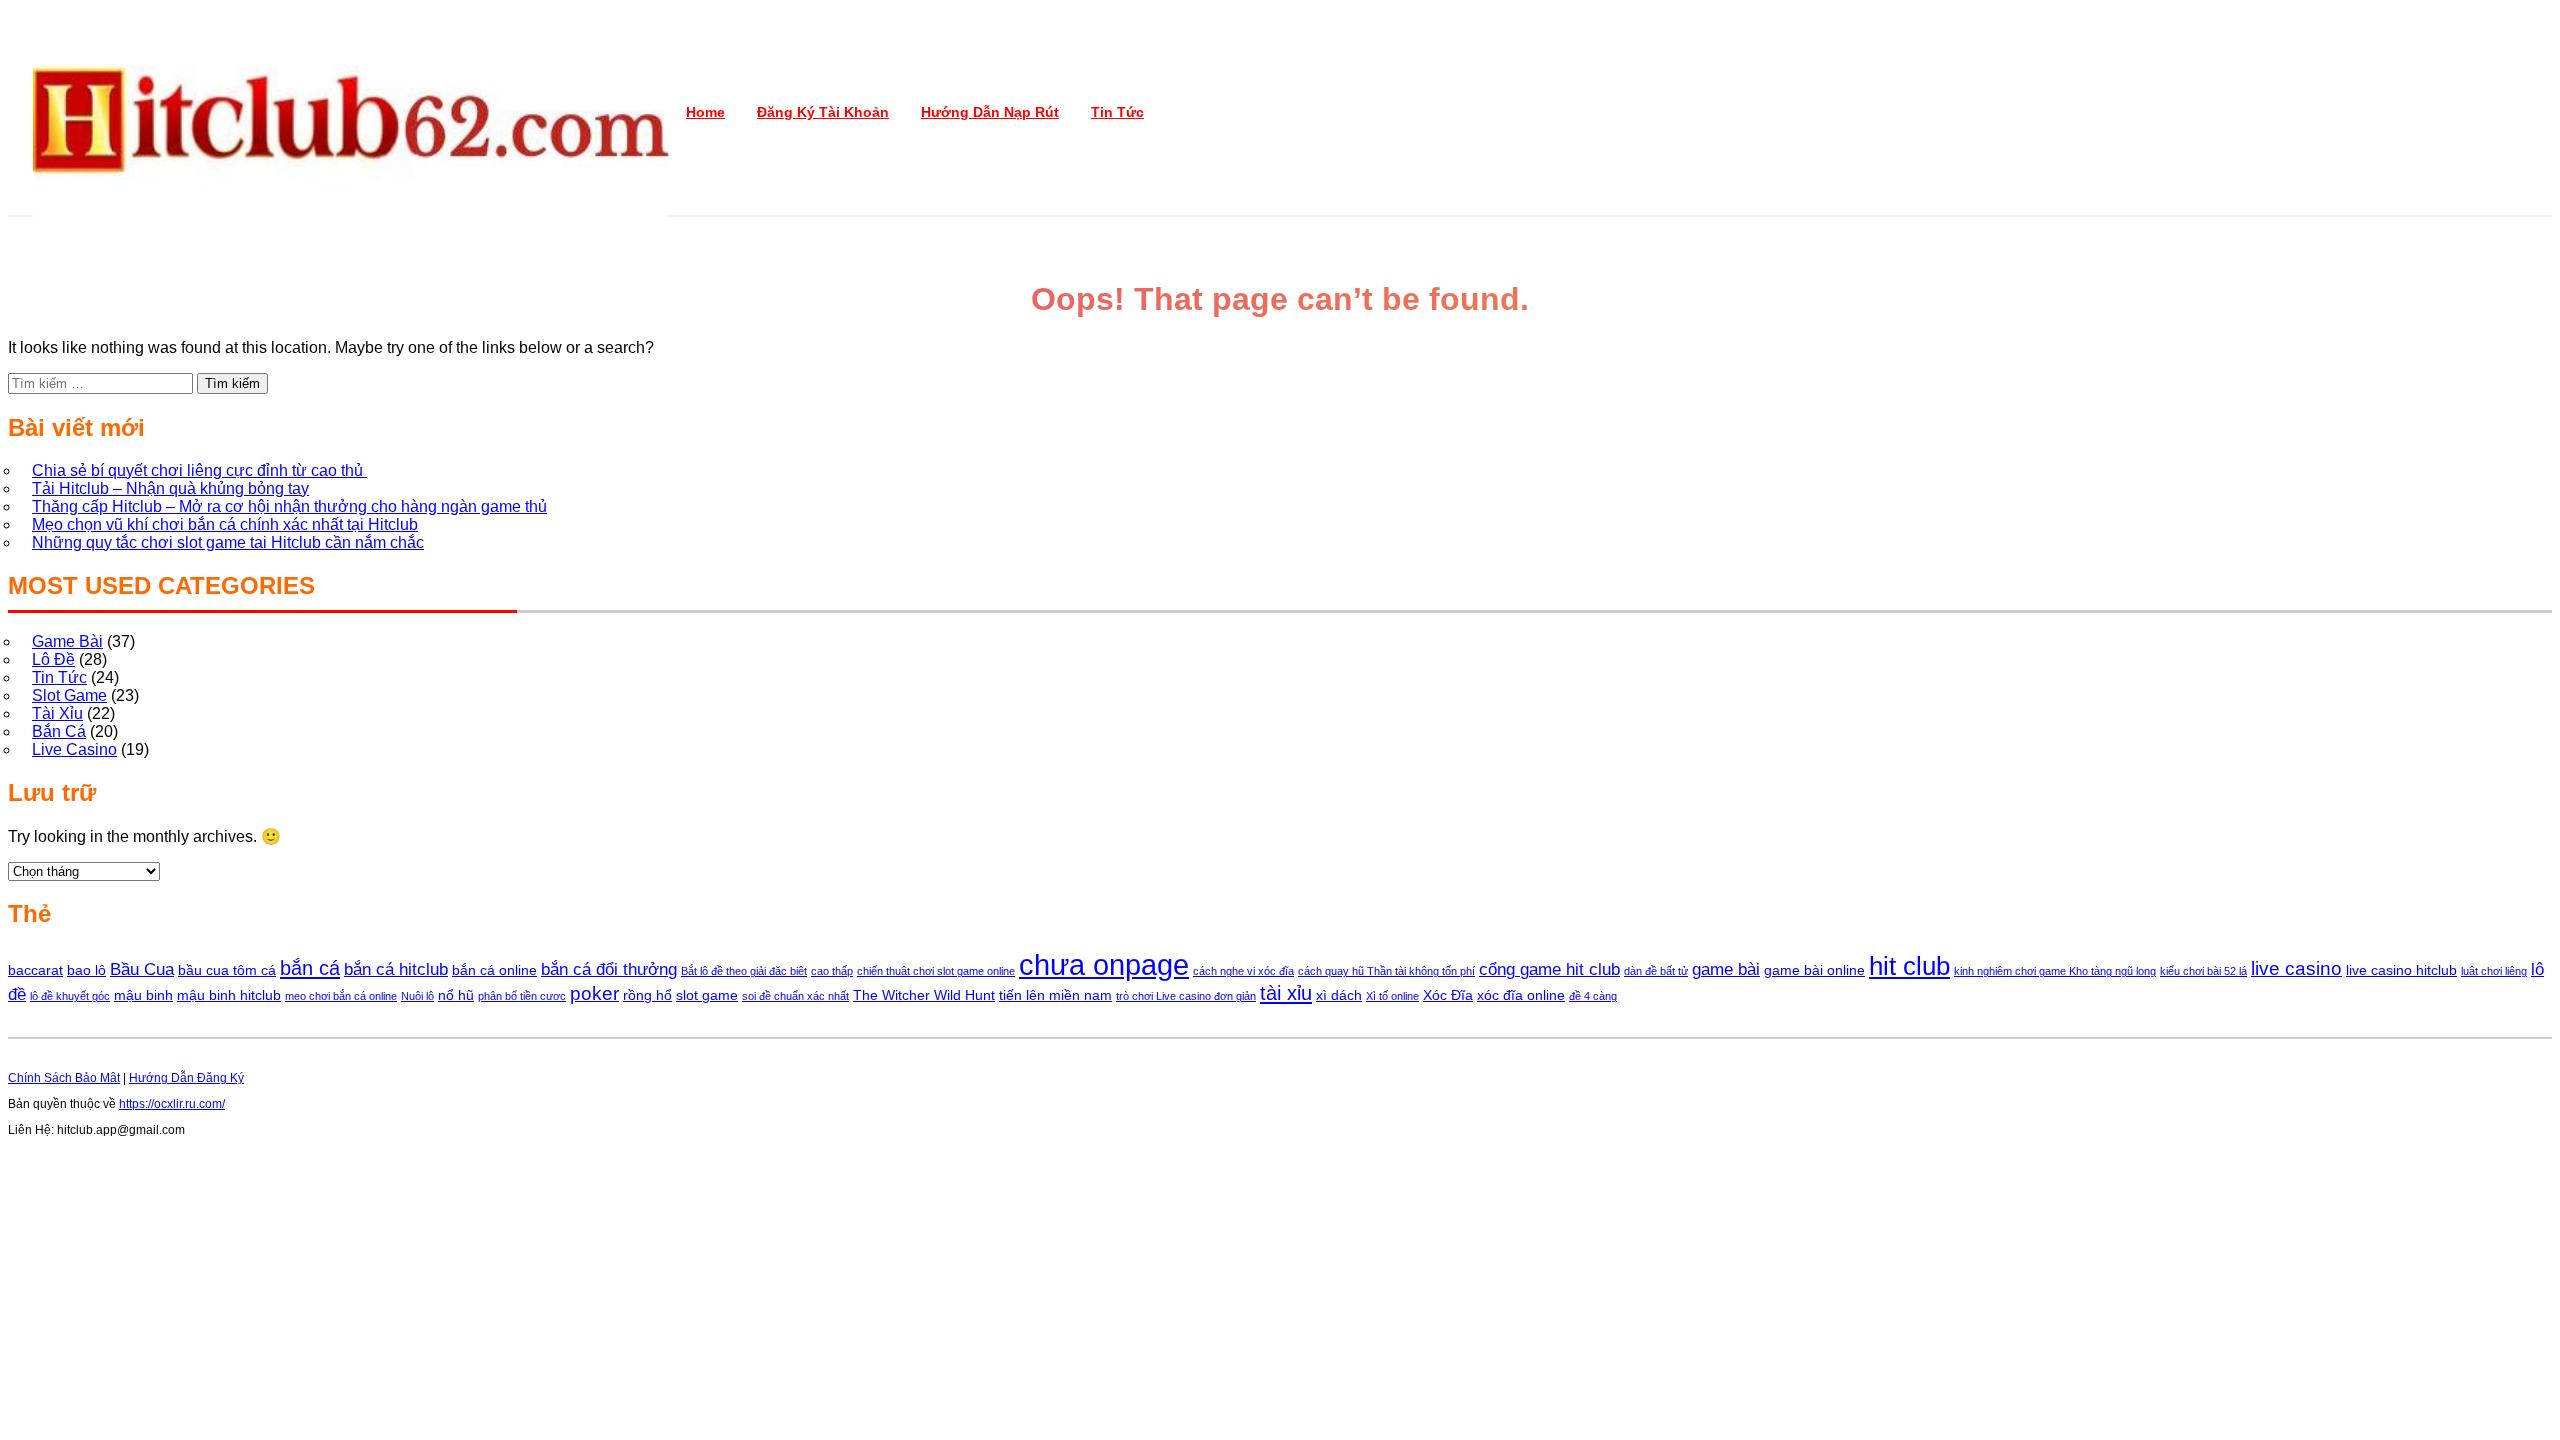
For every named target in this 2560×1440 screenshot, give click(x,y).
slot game (707, 995)
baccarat (35, 970)
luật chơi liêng (2494, 971)
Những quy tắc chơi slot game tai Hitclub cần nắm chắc (228, 542)
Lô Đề (53, 659)
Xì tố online (1392, 996)
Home (705, 112)
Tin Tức (1117, 112)
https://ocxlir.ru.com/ (172, 1104)
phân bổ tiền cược (522, 996)
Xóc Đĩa (1448, 995)
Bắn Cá (59, 731)
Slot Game (69, 695)
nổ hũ (456, 995)
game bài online (1814, 970)
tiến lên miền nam (1055, 995)
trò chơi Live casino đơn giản (1186, 996)
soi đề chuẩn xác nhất (795, 996)
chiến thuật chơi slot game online (936, 971)
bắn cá (310, 968)
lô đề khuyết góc (70, 996)
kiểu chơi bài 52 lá (2203, 971)
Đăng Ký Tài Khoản (823, 112)
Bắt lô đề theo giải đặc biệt (744, 971)
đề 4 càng (1593, 996)
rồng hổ (647, 995)
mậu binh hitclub (229, 995)
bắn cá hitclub (396, 969)
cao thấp (832, 971)
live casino (2296, 968)
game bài (1726, 969)
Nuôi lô (417, 996)
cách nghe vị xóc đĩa (1243, 971)
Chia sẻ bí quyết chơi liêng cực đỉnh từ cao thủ (199, 470)
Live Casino (74, 749)
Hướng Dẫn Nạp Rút (990, 112)
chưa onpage (1104, 964)
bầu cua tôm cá (227, 970)
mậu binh (143, 995)
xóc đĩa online (1521, 995)
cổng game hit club (1549, 969)
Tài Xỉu (57, 713)
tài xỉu (1286, 993)
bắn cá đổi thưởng (609, 969)
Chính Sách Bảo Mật (64, 1078)
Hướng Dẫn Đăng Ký (186, 1078)
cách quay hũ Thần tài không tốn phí (1386, 971)
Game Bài (67, 641)
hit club (1909, 966)
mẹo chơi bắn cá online (341, 996)
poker (594, 993)
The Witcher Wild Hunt (924, 995)
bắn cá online (494, 970)
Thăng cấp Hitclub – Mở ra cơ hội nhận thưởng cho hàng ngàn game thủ (289, 506)
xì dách (1339, 995)
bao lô (86, 970)
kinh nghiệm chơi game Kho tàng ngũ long (2055, 971)
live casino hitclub (2401, 970)
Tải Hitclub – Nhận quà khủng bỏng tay (170, 488)
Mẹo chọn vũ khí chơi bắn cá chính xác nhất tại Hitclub (225, 524)
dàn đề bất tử (1656, 971)
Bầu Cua (142, 969)
